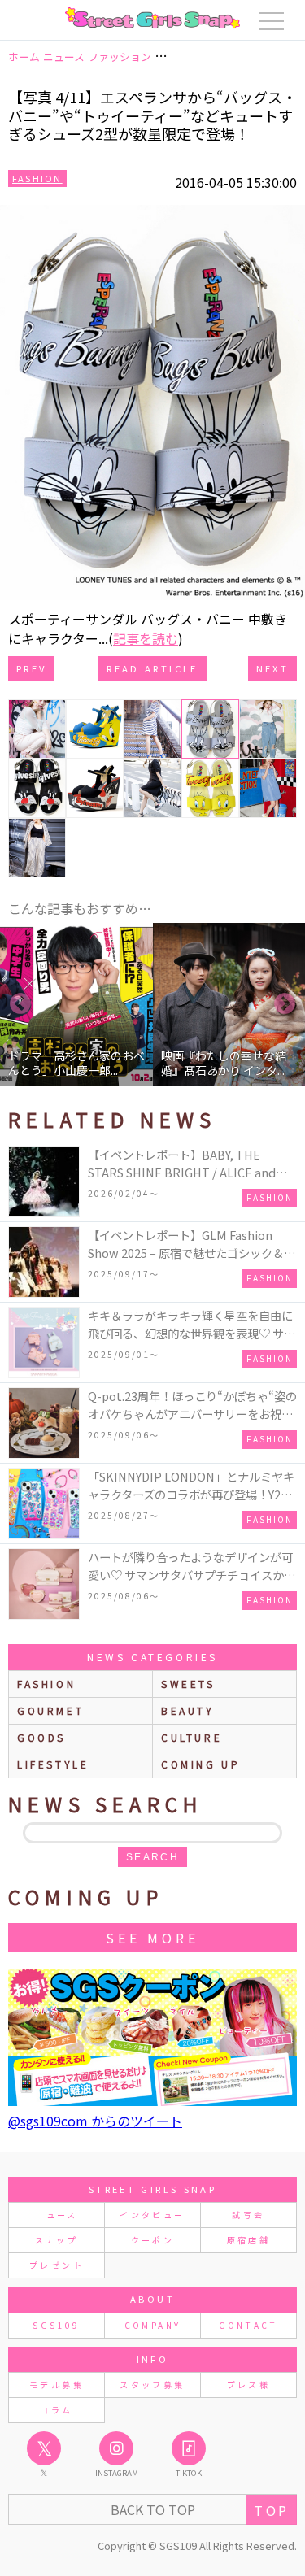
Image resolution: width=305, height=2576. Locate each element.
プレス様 (248, 2385)
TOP (271, 2510)
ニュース (56, 2215)
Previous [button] (20, 1004)
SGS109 (56, 2325)
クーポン (152, 2240)
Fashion (37, 178)
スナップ (57, 2240)
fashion (46, 1684)
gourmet (50, 1710)
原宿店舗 (248, 2240)
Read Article (152, 668)
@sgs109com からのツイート (95, 2121)
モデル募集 (57, 2385)
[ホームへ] (152, 18)
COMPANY (153, 2325)
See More (152, 1938)
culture (192, 1737)
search (152, 1857)
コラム (56, 2410)
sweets (188, 1684)
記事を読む (146, 638)
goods (41, 1737)
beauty (188, 1710)
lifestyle (53, 1764)
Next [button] (285, 1004)
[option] (76, 1004)
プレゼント (57, 2265)
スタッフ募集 (152, 2385)
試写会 (248, 2215)
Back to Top (153, 2509)
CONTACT (248, 2325)
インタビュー (152, 2215)
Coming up (200, 1764)
